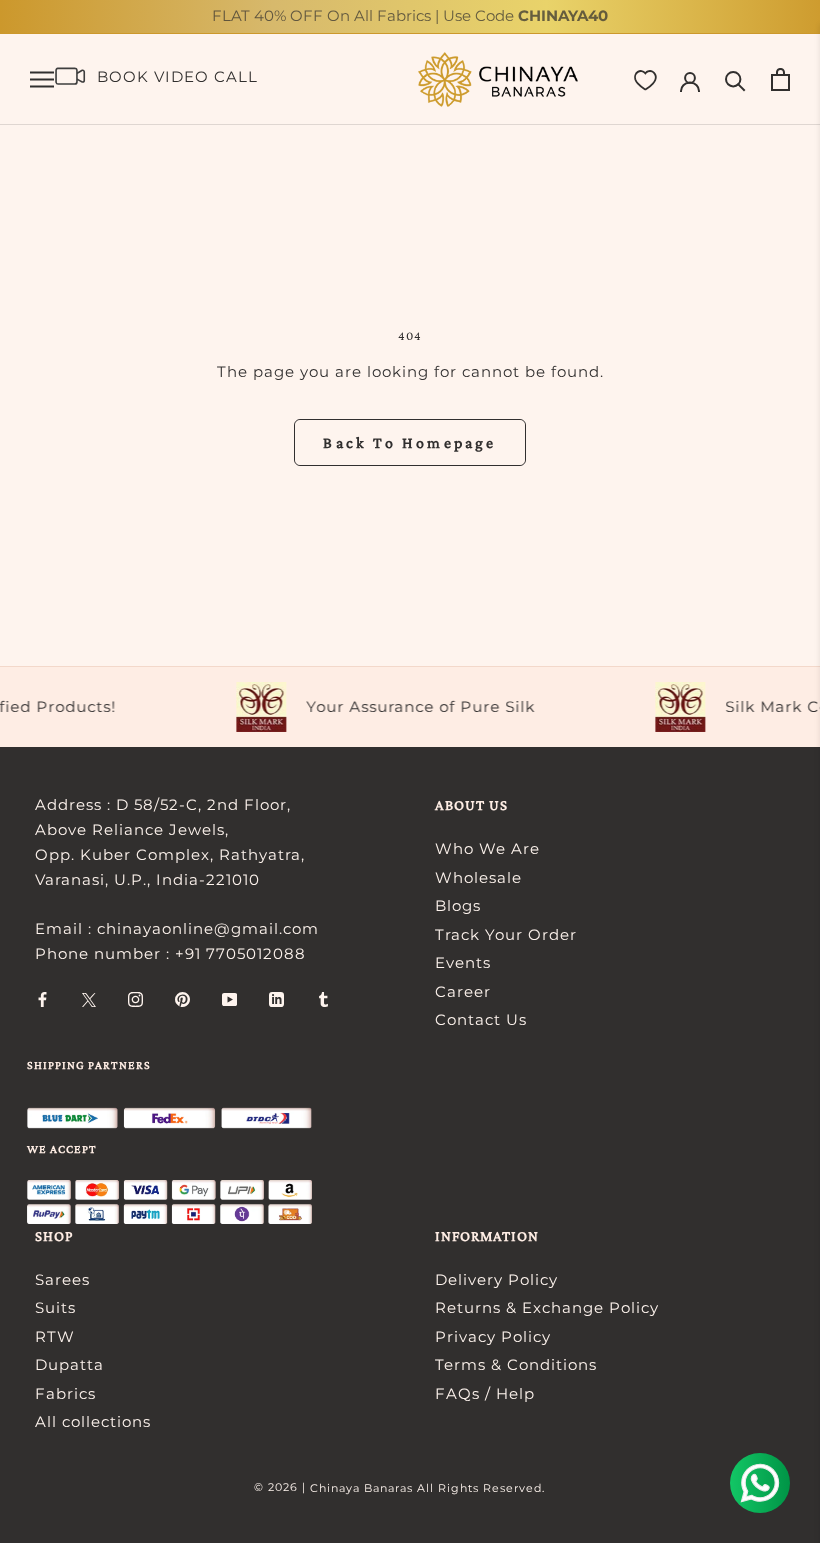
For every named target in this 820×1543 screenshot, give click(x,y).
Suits (55, 1307)
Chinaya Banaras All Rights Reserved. (427, 1488)
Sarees (62, 1279)
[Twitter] (89, 999)
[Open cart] (780, 79)
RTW (55, 1336)
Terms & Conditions (516, 1364)
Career (463, 991)
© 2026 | (282, 1487)
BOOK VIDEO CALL (177, 76)
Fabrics (65, 1393)
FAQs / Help (485, 1393)
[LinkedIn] (276, 999)
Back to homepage (409, 442)
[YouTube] (229, 999)
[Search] (735, 79)
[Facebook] (42, 999)
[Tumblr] (323, 999)
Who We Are (487, 848)
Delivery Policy (496, 1279)
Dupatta (69, 1364)
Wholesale (478, 877)
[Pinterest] (182, 999)
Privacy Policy (493, 1336)
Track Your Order (506, 934)
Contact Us (481, 1019)
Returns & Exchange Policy (547, 1307)
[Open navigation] (42, 80)
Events (463, 962)
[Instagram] (135, 999)
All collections (93, 1421)
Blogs (458, 905)
